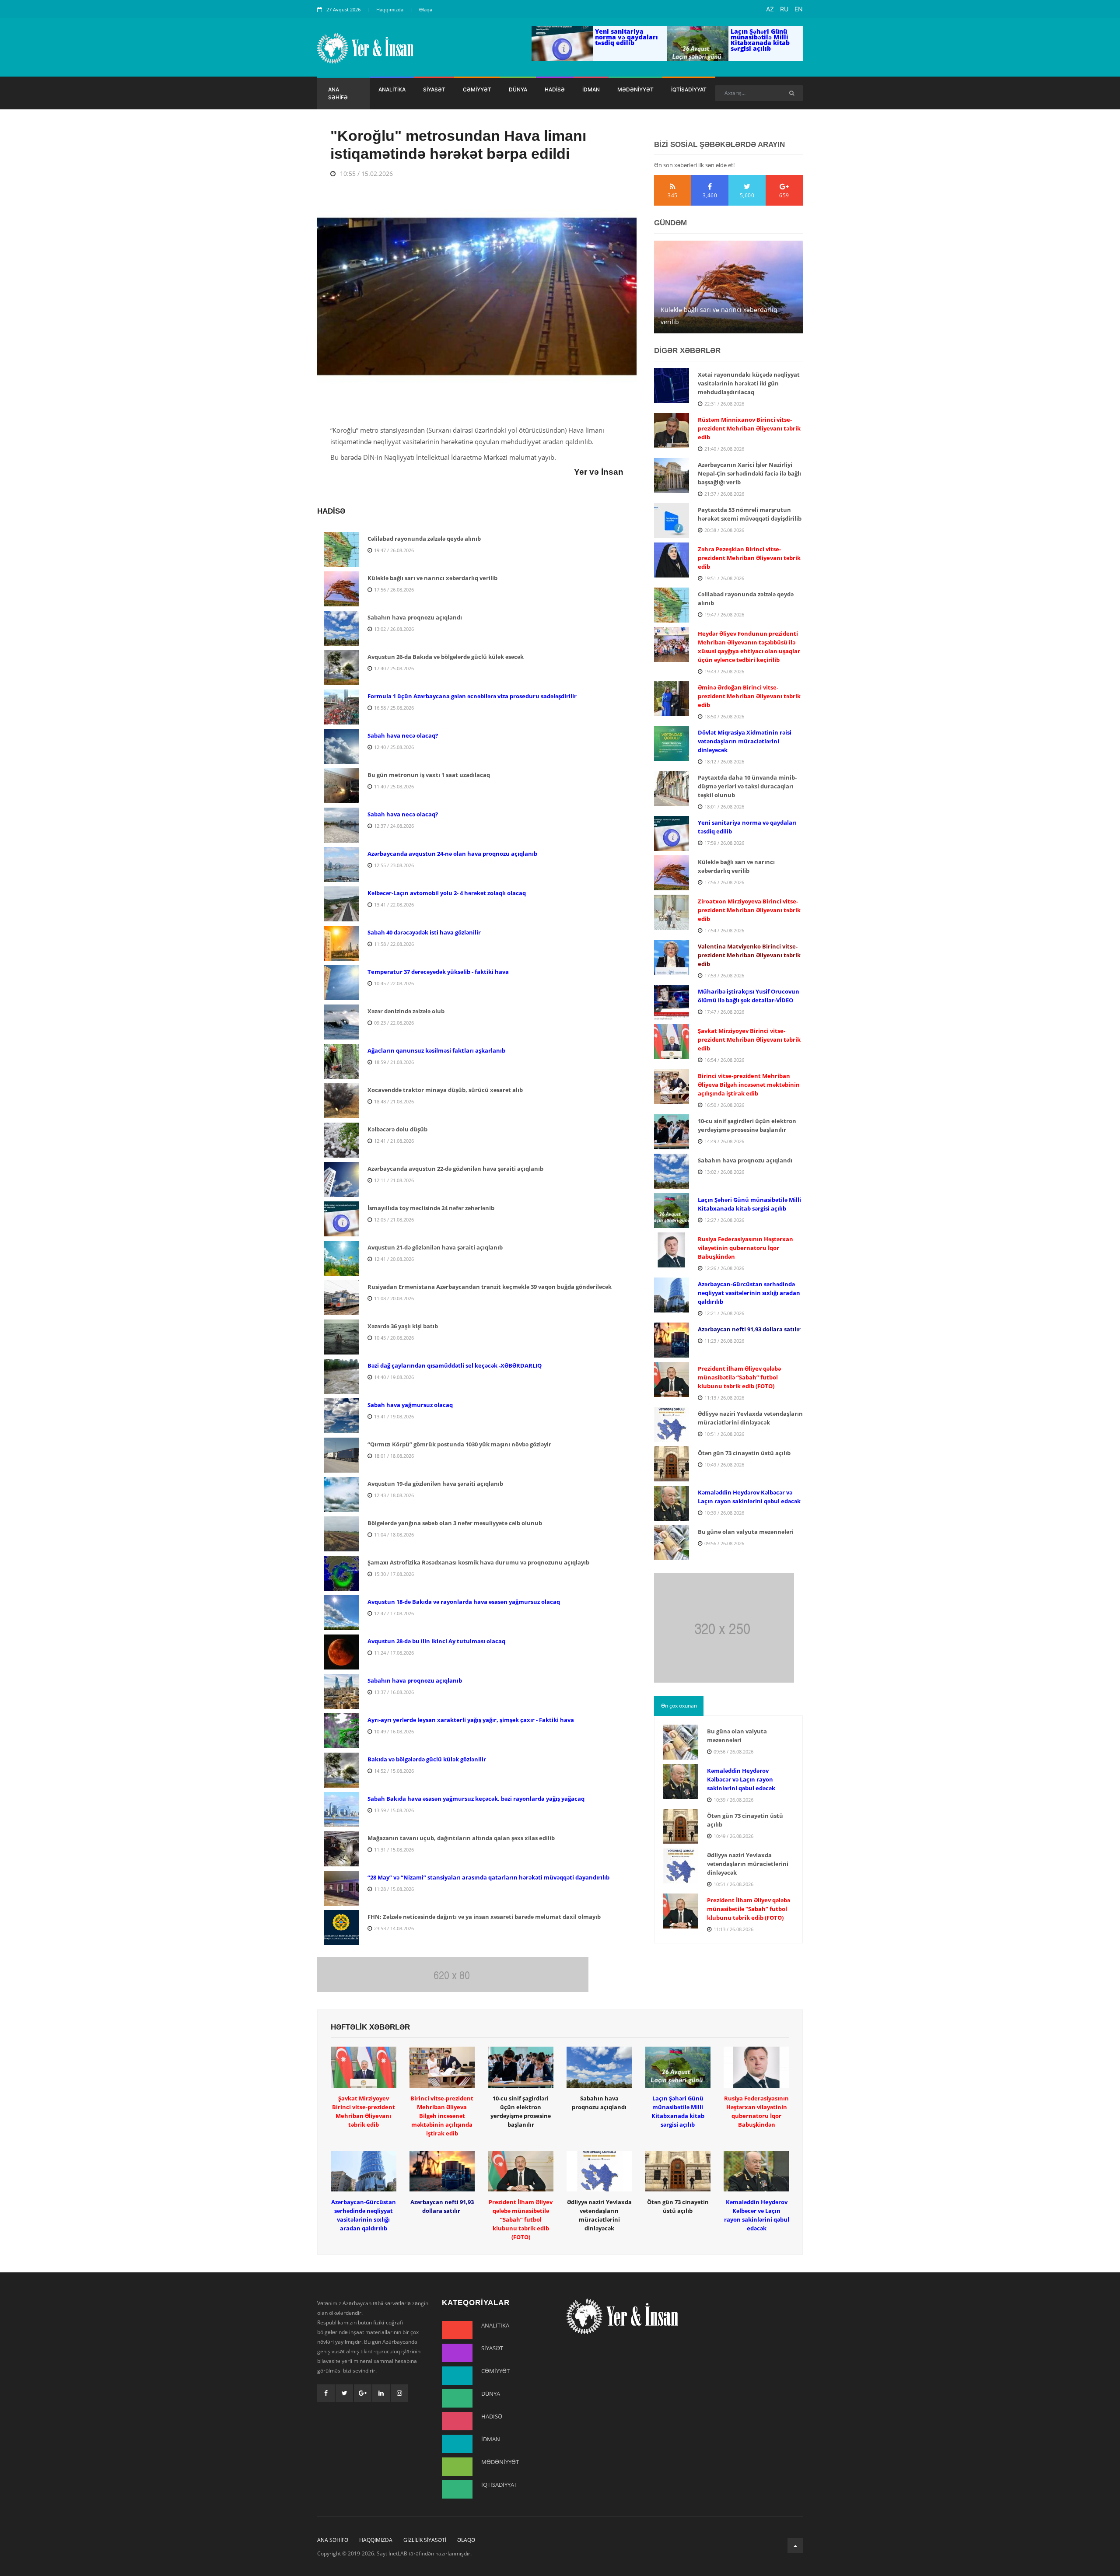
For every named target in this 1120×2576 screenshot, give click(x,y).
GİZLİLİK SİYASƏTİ (425, 2540)
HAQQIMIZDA (376, 2540)
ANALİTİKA (392, 89)
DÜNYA (518, 89)
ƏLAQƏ (466, 2540)
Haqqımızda (390, 9)
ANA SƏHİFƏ (338, 93)
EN (799, 9)
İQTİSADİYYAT (689, 89)
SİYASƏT (434, 89)
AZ (770, 9)
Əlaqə (426, 9)
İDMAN (591, 89)
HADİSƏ (555, 89)
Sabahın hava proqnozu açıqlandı (710, 322)
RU (784, 9)
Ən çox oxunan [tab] (679, 1706)
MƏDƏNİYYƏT (635, 89)
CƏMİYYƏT (477, 89)
